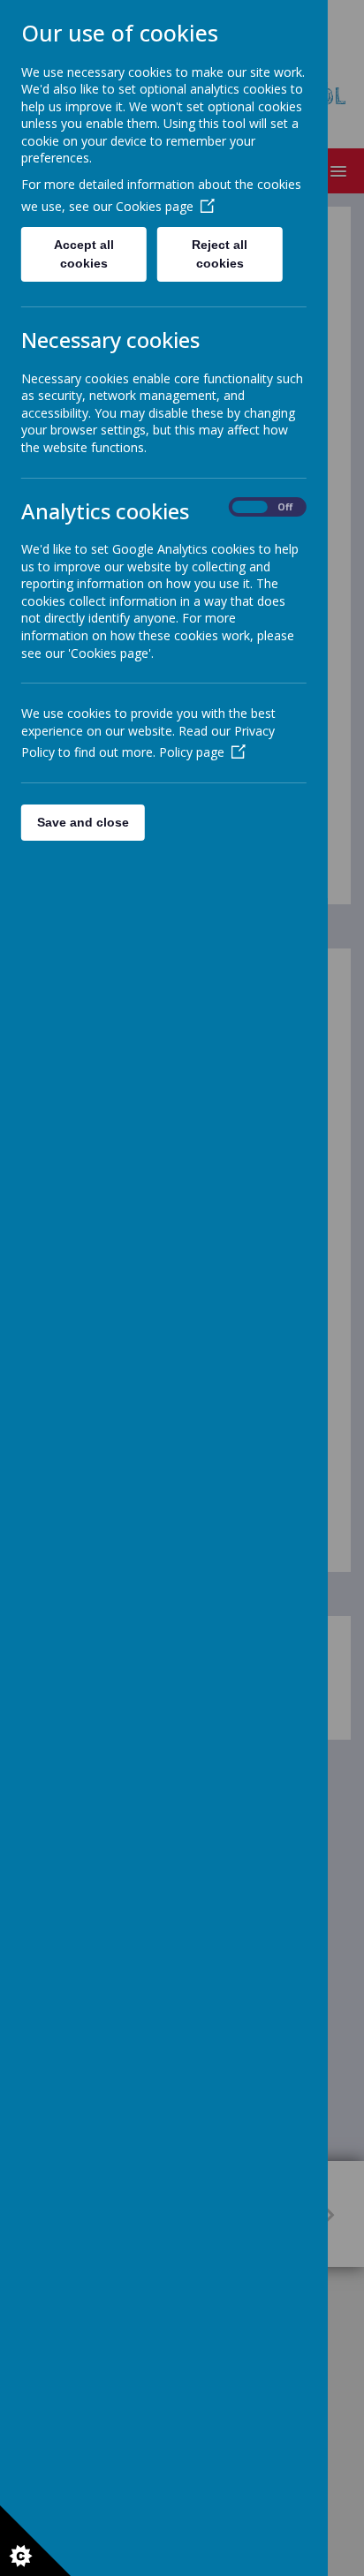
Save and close (83, 822)
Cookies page (155, 206)
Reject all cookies (220, 254)
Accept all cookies (84, 254)
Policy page (192, 752)
